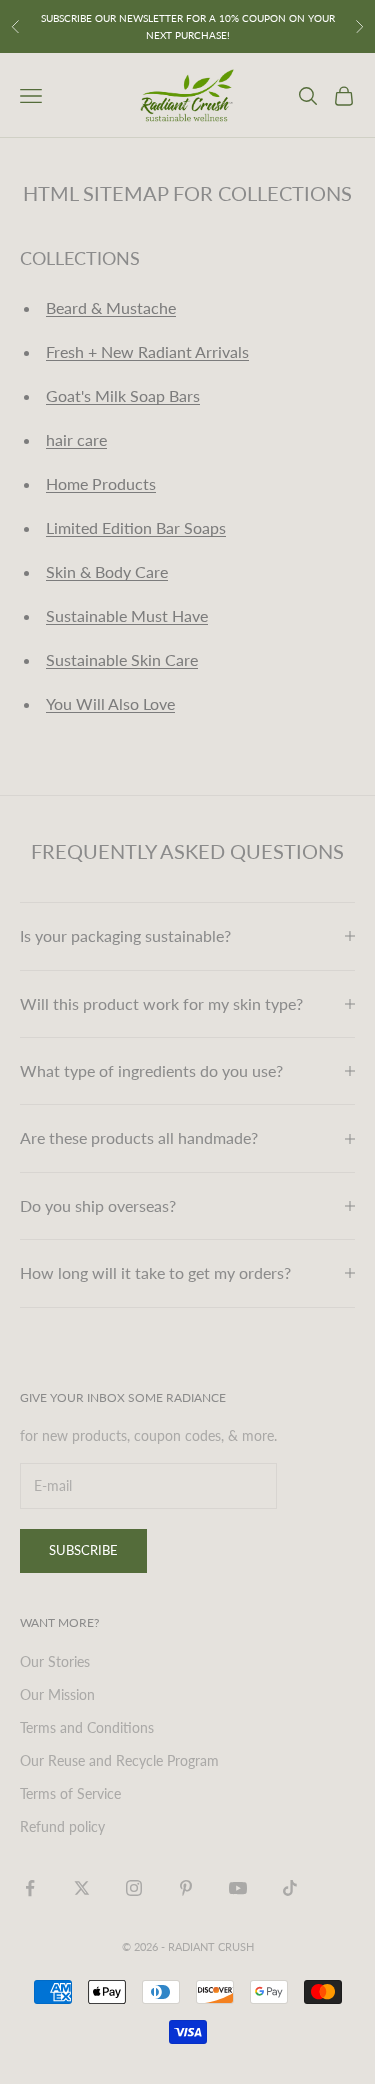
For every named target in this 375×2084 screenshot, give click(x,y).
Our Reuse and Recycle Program (119, 1760)
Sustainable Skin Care (122, 659)
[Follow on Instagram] (134, 1888)
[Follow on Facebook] (30, 1888)
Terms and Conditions (87, 1727)
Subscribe (83, 1550)
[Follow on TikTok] (290, 1888)
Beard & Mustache (111, 307)
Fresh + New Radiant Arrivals (147, 351)
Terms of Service (70, 1793)
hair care (76, 439)
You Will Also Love (110, 703)
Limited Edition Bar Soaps (136, 527)
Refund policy (62, 1826)
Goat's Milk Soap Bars (123, 395)
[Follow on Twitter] (82, 1888)
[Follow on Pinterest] (186, 1888)
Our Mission (57, 1694)
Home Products (101, 483)
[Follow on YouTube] (238, 1888)
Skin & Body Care (107, 571)
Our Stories (55, 1661)
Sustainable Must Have (127, 615)
